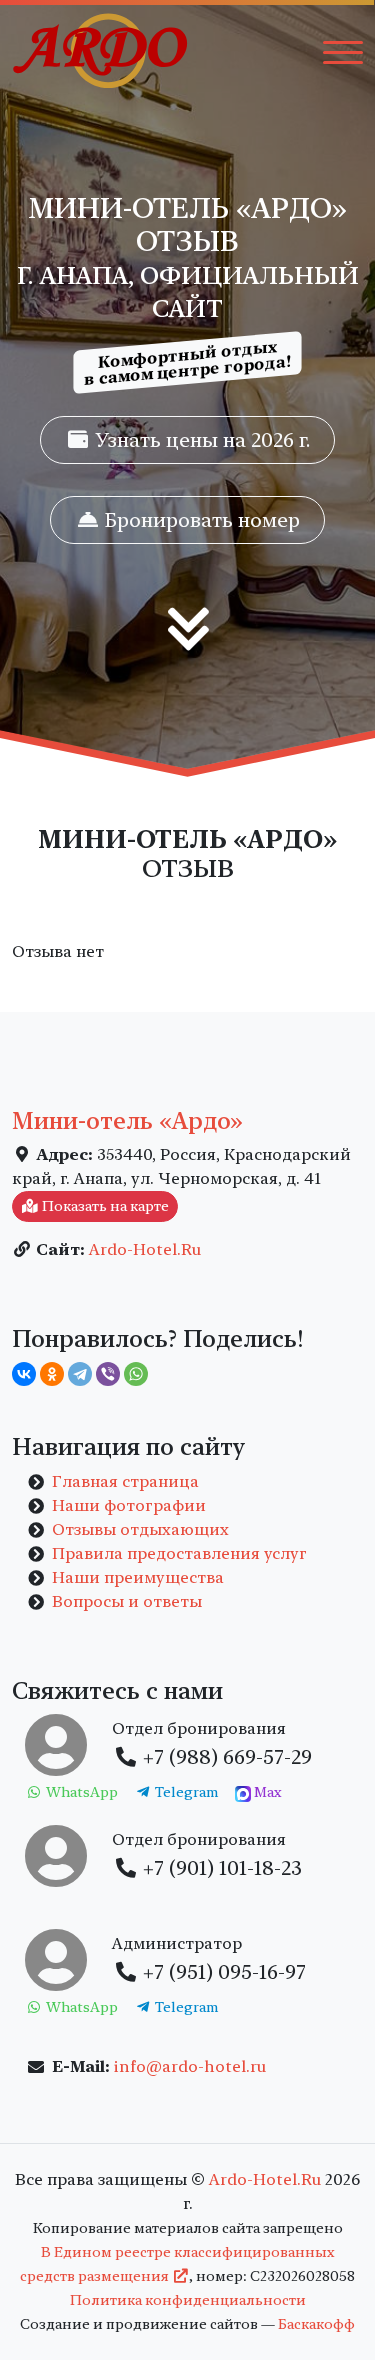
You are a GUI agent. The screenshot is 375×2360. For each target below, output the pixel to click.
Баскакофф (316, 2324)
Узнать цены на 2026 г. (200, 440)
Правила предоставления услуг (179, 1553)
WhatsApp (80, 1792)
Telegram (185, 1792)
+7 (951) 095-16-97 (222, 1972)
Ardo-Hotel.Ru (145, 1249)
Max (266, 1792)
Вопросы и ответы (127, 1601)
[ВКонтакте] (24, 1374)
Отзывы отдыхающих (140, 1529)
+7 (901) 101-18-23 (220, 1868)
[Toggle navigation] (343, 51)
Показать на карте (104, 1206)
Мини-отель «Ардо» (127, 1121)
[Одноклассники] (52, 1374)
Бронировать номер (200, 520)
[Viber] (108, 1374)
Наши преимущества (138, 1577)
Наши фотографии (129, 1505)
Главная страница (125, 1481)
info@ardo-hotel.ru (190, 2066)
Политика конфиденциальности (188, 2300)
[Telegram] (80, 1374)
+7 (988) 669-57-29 (225, 1757)
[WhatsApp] (136, 1374)
